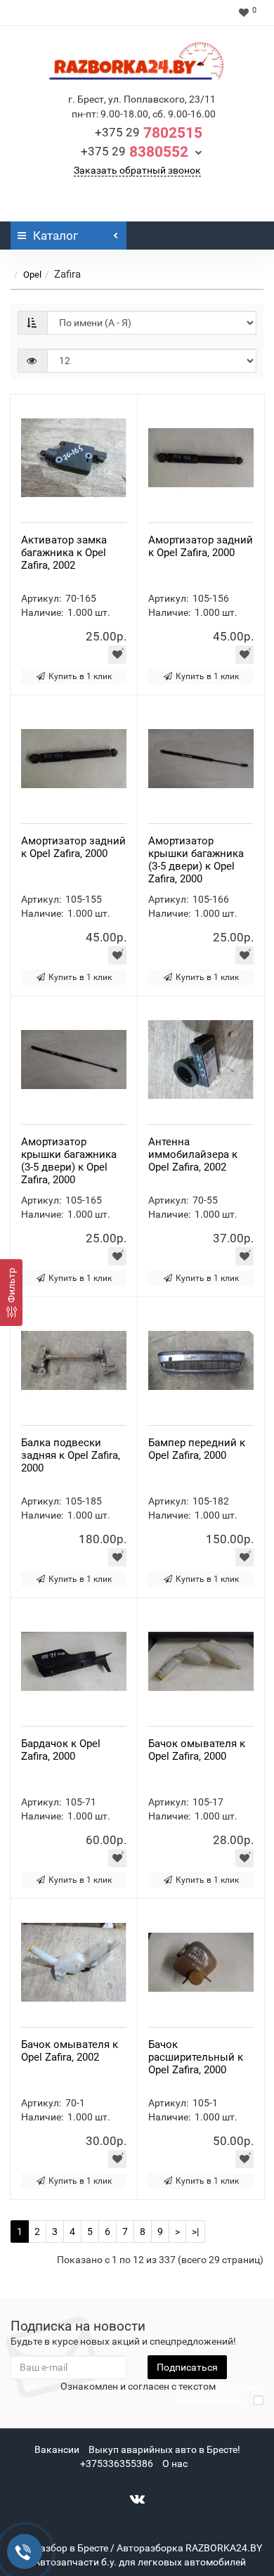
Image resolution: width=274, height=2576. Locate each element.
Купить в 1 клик (80, 676)
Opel (32, 275)
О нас (175, 2464)
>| (195, 2232)
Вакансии (57, 2449)
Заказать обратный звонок (137, 170)
